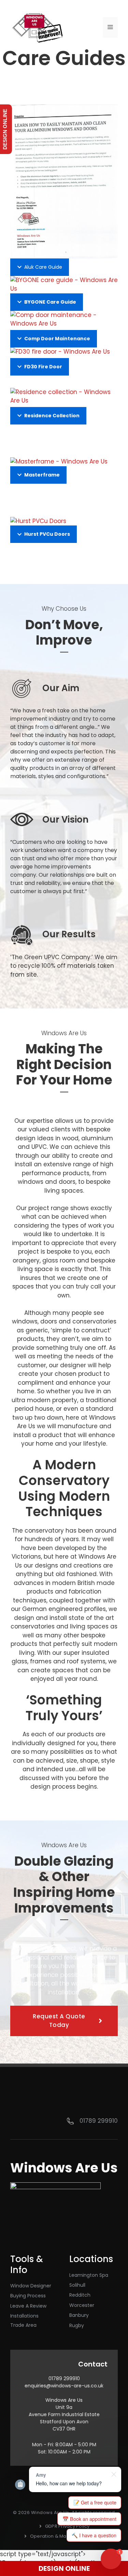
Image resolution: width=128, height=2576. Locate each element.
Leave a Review (28, 2306)
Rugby (77, 2325)
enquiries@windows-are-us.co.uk (64, 2386)
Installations (24, 2316)
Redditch (80, 2295)
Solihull (77, 2285)
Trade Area (23, 2325)
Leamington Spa (89, 2275)
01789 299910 (99, 2121)
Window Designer (31, 2286)
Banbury (79, 2315)
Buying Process (28, 2296)
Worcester (82, 2305)
